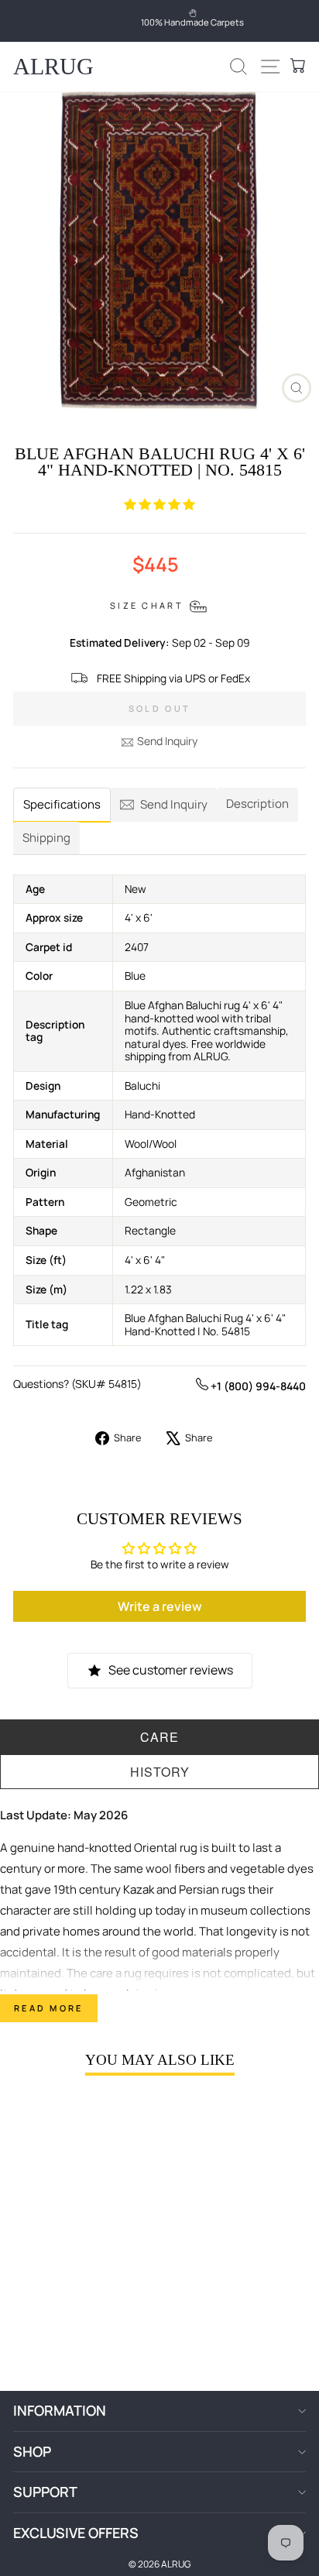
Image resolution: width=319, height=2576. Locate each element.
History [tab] (160, 1772)
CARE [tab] (159, 1737)
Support (45, 2492)
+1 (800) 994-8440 (257, 1386)
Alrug (53, 66)
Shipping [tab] (46, 838)
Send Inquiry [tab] (174, 804)
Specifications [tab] (62, 804)
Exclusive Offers (76, 2533)
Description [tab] (257, 804)
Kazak (139, 1889)
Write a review (160, 1606)
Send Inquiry (167, 741)
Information (60, 2410)
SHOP (32, 2451)
